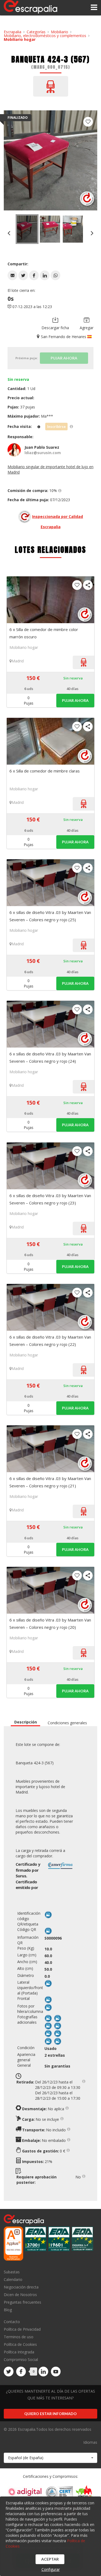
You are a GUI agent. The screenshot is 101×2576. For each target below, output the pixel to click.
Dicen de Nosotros (20, 2295)
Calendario (13, 2279)
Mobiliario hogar (20, 39)
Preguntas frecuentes (22, 2302)
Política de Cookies (20, 2344)
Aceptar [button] (50, 2559)
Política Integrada (19, 2352)
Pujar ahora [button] (75, 700)
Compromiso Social (21, 2359)
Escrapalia (13, 32)
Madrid (18, 661)
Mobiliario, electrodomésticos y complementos (45, 36)
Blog (8, 2310)
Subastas (12, 2272)
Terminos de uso (19, 2337)
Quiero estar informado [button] (50, 2414)
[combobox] (50, 2458)
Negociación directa (21, 2287)
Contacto (12, 2322)
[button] (12, 275)
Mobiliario (60, 32)
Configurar (51, 2569)
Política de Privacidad (22, 2329)
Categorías (36, 32)
